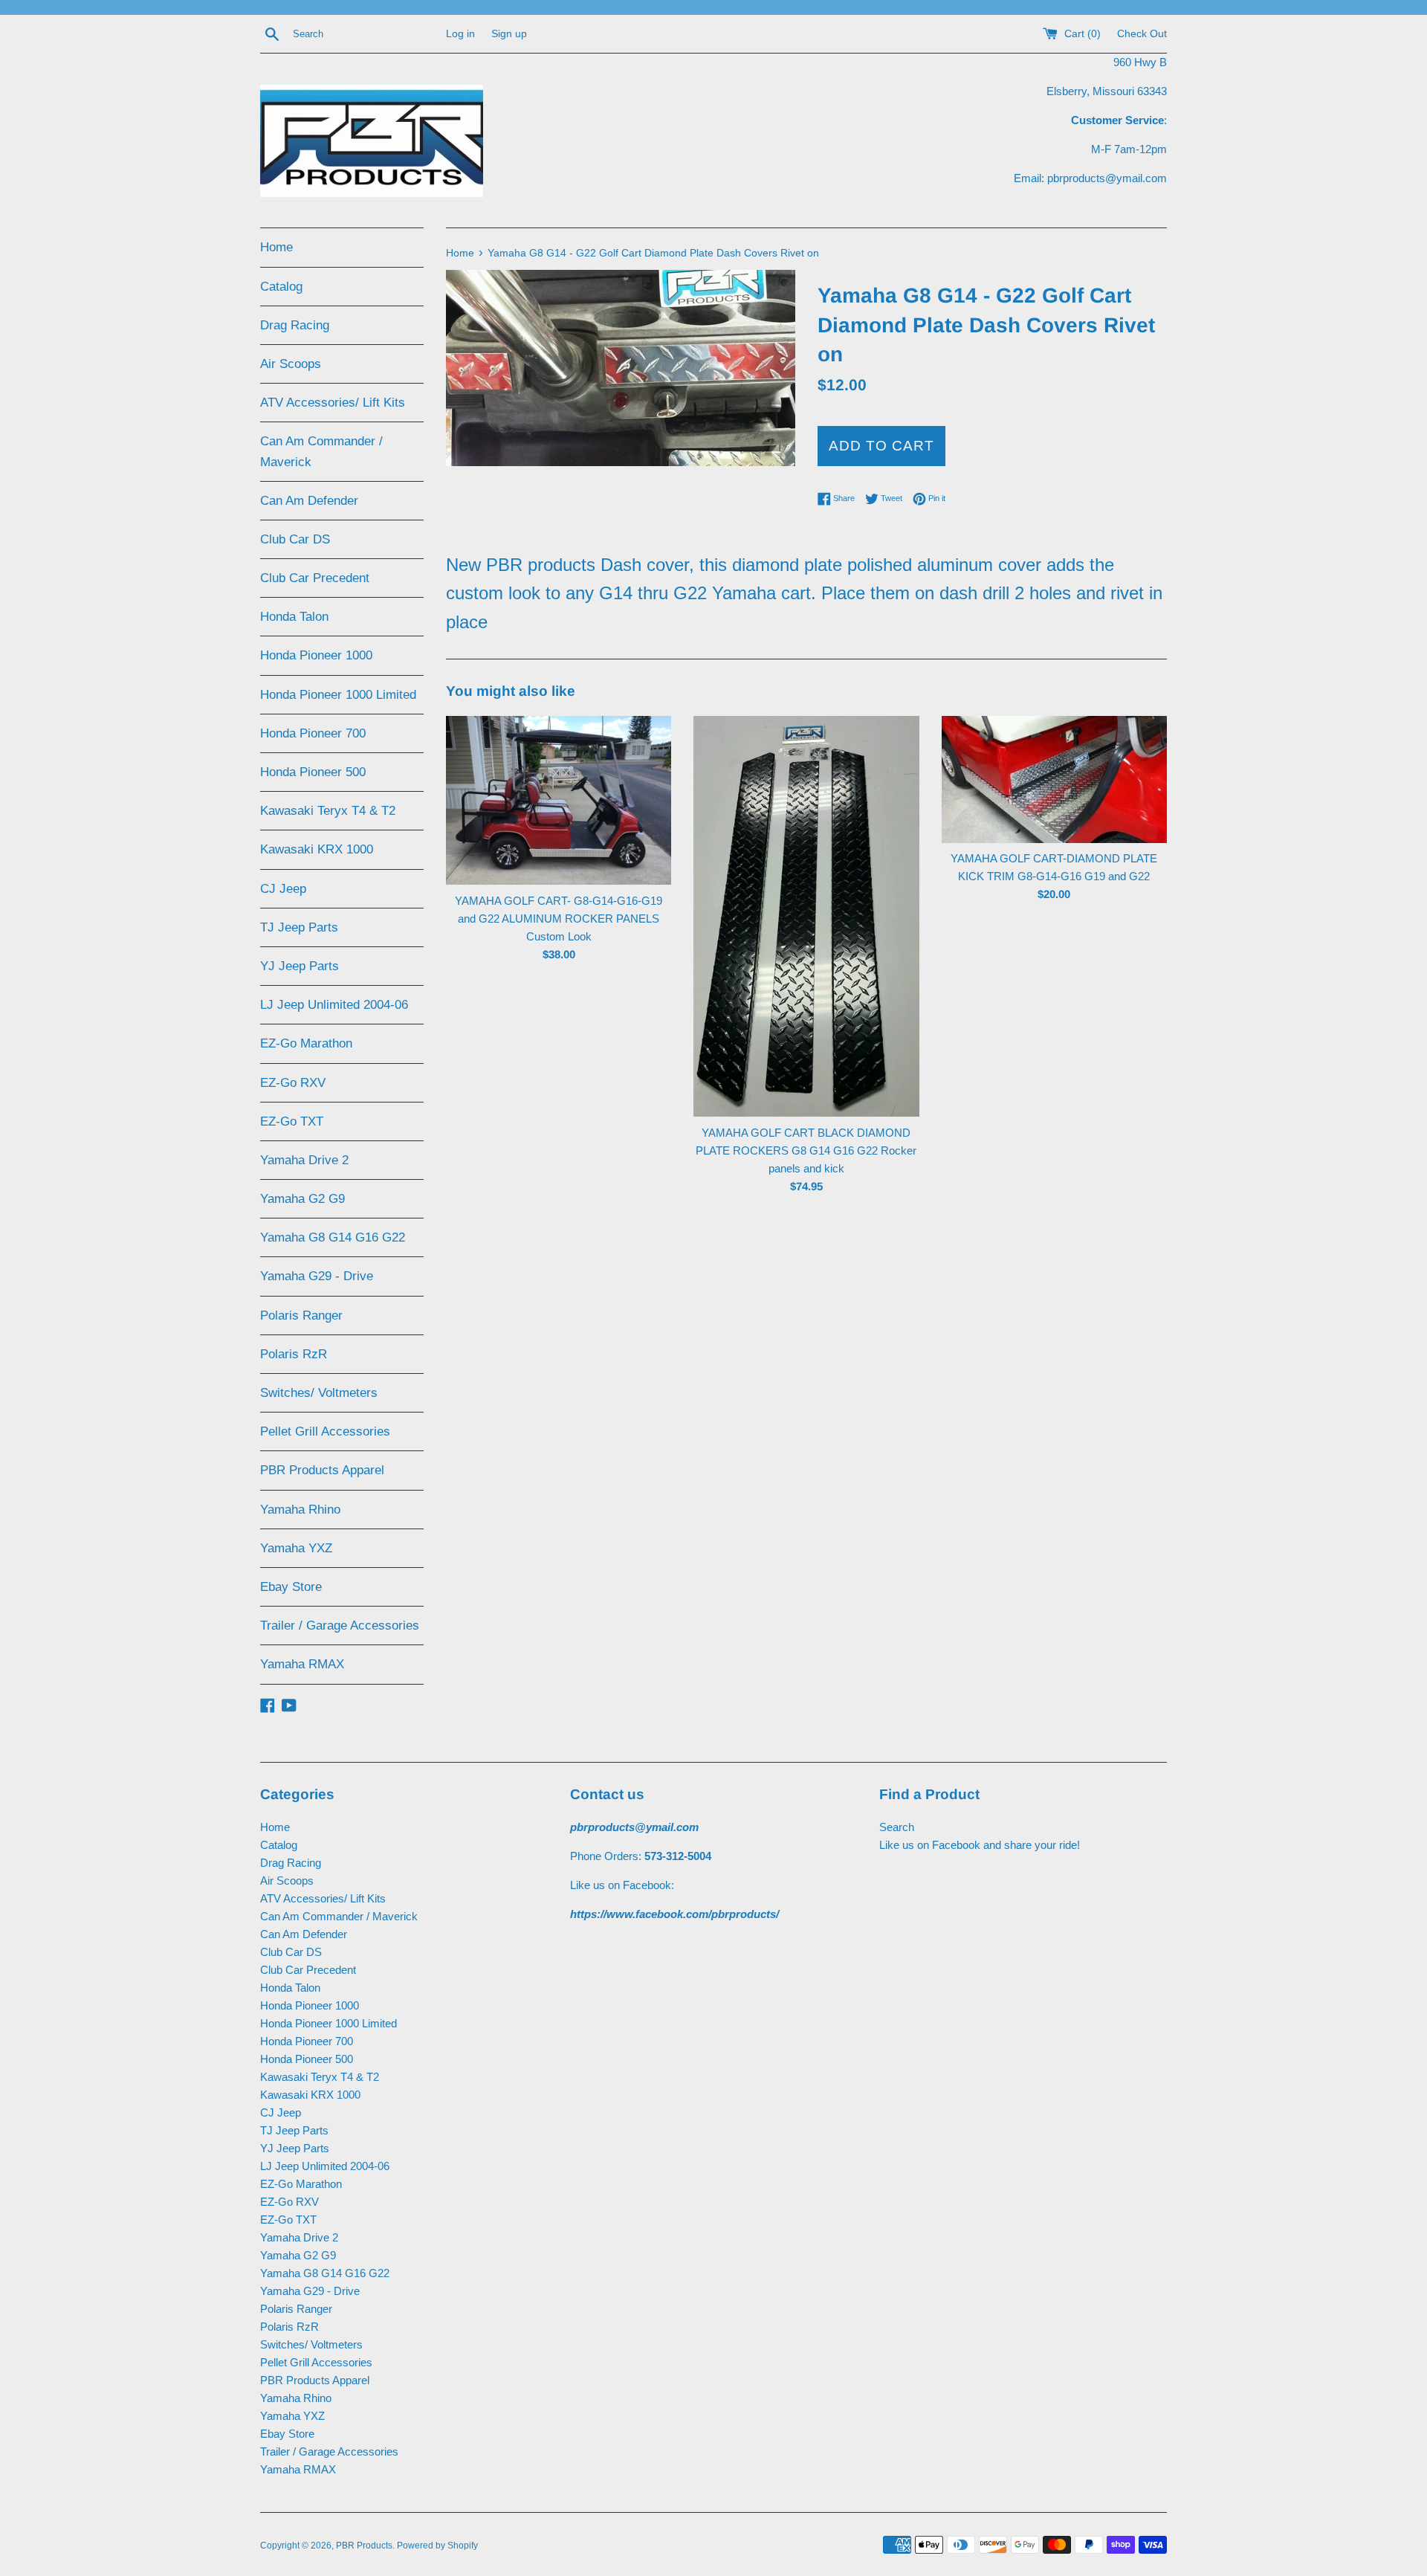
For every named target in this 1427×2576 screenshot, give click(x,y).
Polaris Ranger (301, 1316)
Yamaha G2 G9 (302, 1199)
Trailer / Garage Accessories (340, 1626)
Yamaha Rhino (300, 1510)
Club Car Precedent (315, 578)
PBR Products (364, 2546)
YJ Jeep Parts (300, 966)
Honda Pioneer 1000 (316, 655)
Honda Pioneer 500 (313, 772)
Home (276, 247)
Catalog (281, 287)
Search (897, 1827)
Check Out (1142, 34)
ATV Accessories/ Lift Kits (333, 403)
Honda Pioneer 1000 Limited (338, 695)
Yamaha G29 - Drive (317, 1276)
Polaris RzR (294, 1354)
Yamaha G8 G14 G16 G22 (333, 1237)
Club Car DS (295, 539)
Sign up (509, 34)
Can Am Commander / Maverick (321, 451)
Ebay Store (291, 1587)
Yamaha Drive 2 (304, 1160)
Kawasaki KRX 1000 (317, 849)
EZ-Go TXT (292, 1121)
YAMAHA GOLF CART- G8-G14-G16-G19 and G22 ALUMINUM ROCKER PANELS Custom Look (559, 919)
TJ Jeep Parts (299, 927)
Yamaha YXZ (296, 1548)
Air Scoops (291, 364)
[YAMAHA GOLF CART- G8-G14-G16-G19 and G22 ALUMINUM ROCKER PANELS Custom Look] (559, 800)
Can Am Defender (309, 501)
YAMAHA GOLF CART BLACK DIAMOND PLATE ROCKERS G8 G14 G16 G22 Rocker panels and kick (806, 1150)
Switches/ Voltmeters (319, 1393)
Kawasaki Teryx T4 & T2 (328, 811)
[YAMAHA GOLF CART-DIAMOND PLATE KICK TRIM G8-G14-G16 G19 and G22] (1054, 779)
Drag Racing (295, 325)
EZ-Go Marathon (306, 1043)
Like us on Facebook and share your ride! (980, 1845)
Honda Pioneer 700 (313, 733)
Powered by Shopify (437, 2546)
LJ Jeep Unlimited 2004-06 (334, 1005)
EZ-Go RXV (293, 1083)
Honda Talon (294, 617)
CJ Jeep (283, 889)
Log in (460, 34)
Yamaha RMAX (302, 1664)
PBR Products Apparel (322, 1470)
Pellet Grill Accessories (325, 1431)
